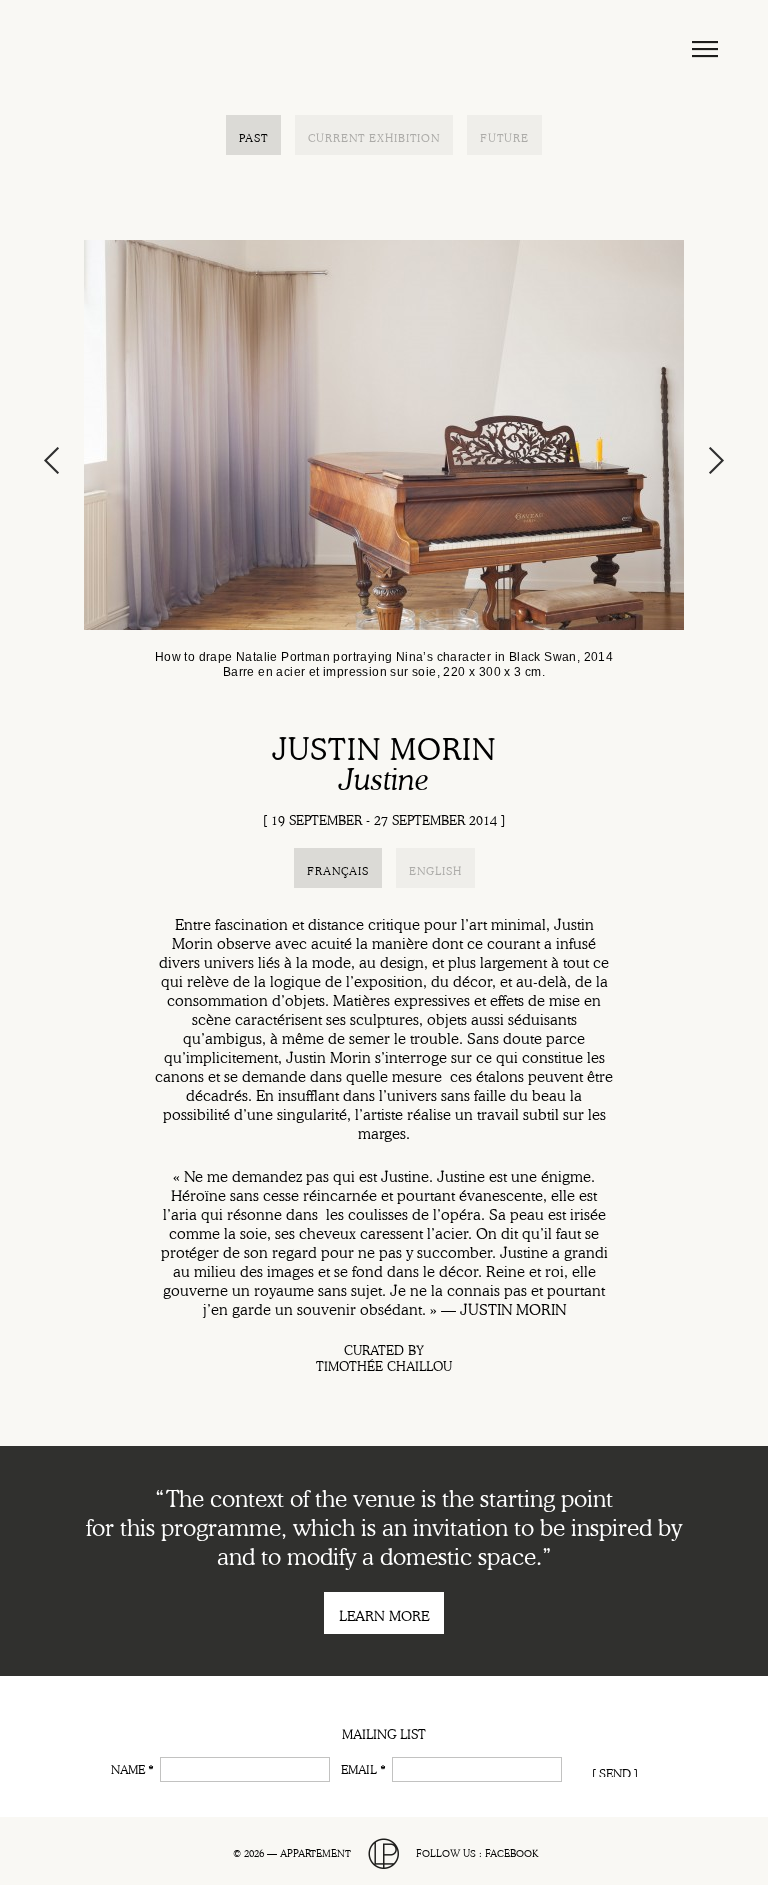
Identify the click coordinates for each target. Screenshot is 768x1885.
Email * (363, 1768)
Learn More (384, 1614)
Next (715, 460)
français (338, 869)
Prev (52, 460)
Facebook (511, 1852)
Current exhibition (374, 136)
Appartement (154, 49)
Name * (132, 1768)
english (435, 869)
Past (253, 136)
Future (504, 136)
